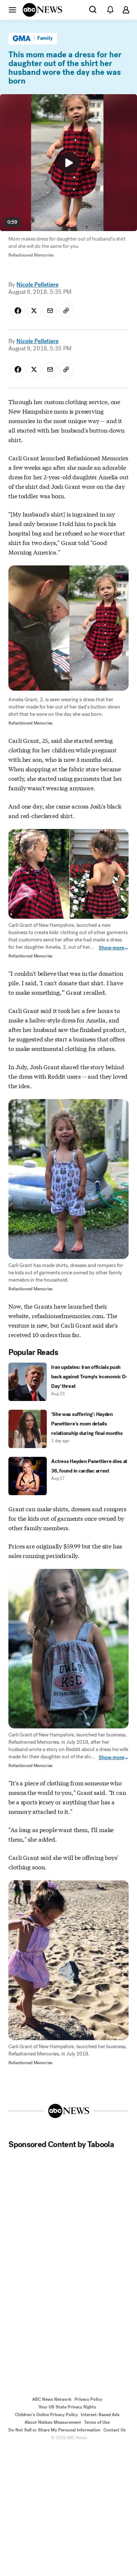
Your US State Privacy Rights (67, 2407)
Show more (111, 948)
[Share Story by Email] (50, 311)
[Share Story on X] (34, 311)
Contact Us (115, 2430)
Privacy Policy (88, 2399)
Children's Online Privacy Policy (46, 2415)
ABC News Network (52, 2399)
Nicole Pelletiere (37, 285)
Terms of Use (97, 2422)
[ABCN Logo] (42, 10)
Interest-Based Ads (100, 2415)
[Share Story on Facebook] (18, 311)
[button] (12, 9)
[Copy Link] (66, 311)
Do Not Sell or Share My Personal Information (54, 2430)
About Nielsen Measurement (53, 2422)
